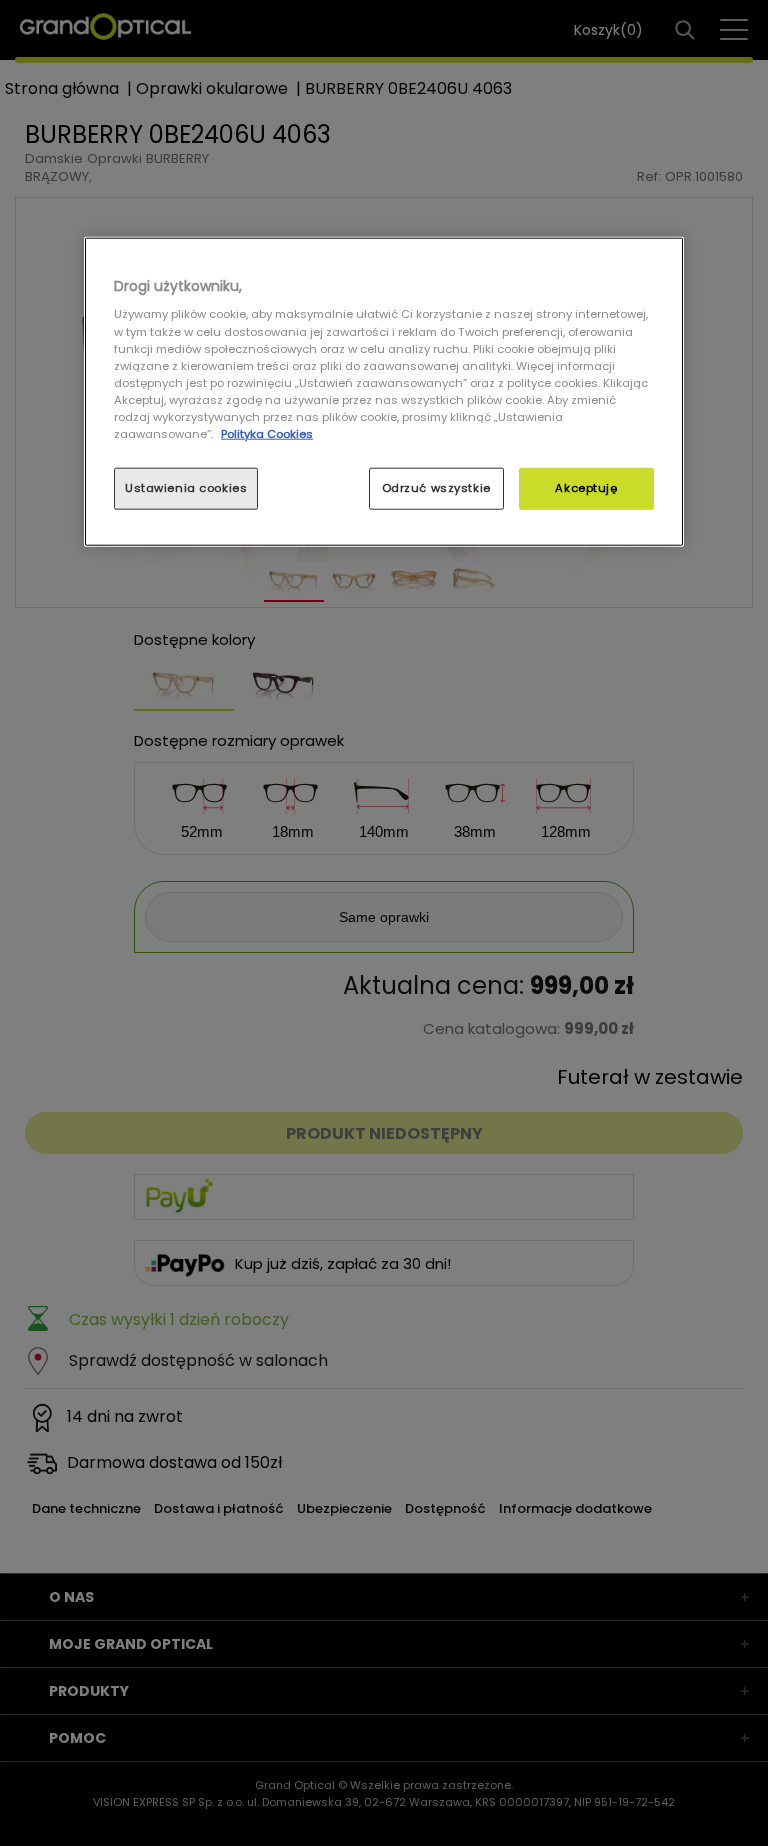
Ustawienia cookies (186, 488)
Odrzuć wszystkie (436, 488)
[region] (384, 392)
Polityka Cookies (267, 434)
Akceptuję (586, 488)
